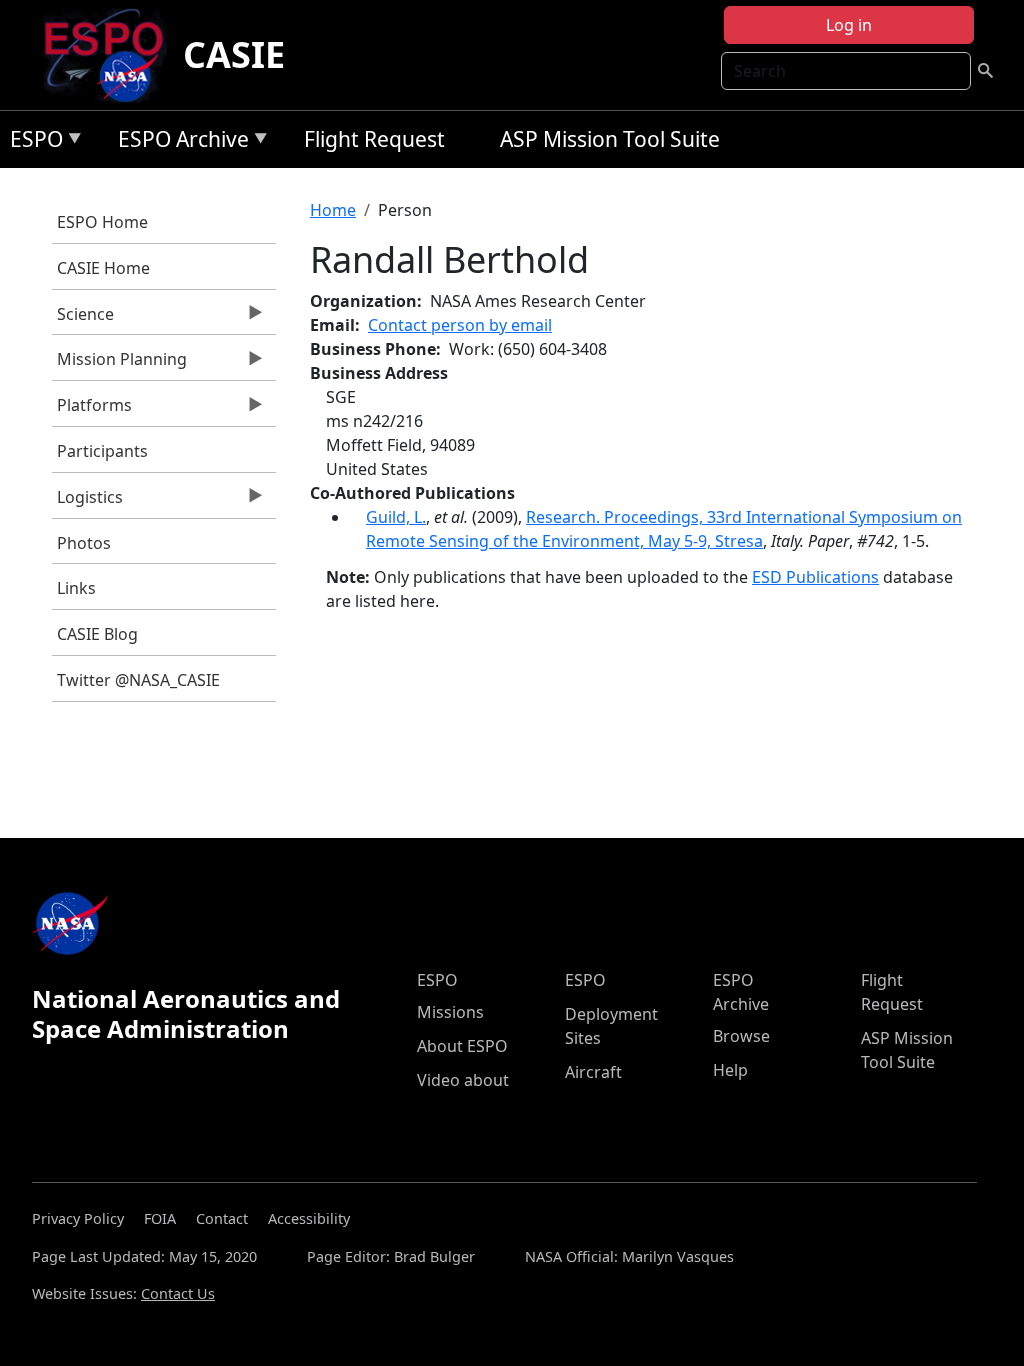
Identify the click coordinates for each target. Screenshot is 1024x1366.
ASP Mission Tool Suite (610, 139)
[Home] (111, 55)
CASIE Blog (97, 634)
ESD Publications (815, 577)
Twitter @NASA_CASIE (138, 680)
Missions (450, 1012)
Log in (849, 25)
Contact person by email (460, 325)
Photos (84, 543)
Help (730, 1070)
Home (333, 210)
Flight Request (374, 139)
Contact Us (178, 1293)
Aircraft (593, 1072)
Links (76, 588)
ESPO (31, 142)
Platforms (92, 410)
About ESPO (462, 1046)
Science (83, 319)
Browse (741, 1036)
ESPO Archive (178, 142)
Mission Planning (119, 364)
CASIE (234, 54)
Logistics (87, 502)
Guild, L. (396, 517)
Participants (102, 451)
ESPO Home (102, 222)
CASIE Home (103, 268)
